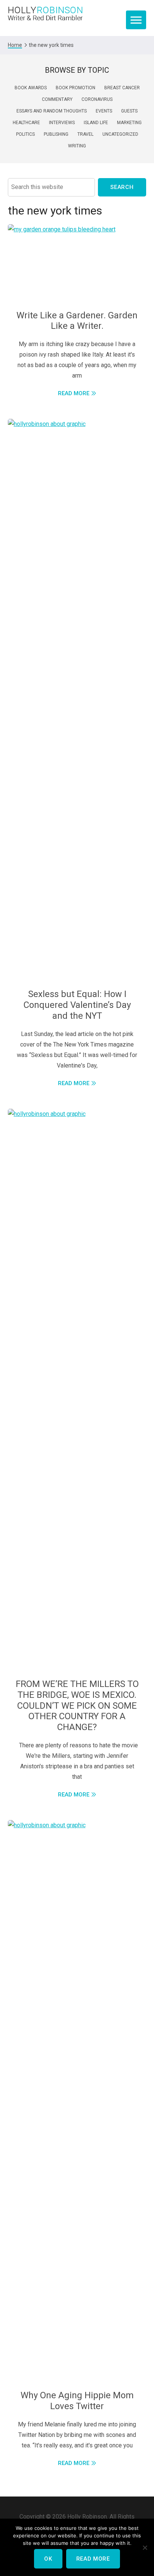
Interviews (62, 123)
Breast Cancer (122, 88)
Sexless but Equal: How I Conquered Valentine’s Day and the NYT (77, 1005)
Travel (85, 134)
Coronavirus (97, 99)
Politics (25, 134)
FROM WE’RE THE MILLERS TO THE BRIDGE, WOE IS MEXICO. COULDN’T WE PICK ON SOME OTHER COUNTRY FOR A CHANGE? (77, 1706)
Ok (48, 2559)
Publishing (56, 134)
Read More (74, 393)
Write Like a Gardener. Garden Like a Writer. (77, 321)
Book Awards (31, 88)
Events (104, 111)
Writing (77, 146)
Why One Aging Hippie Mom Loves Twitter (77, 2401)
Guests (129, 111)
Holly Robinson (45, 14)
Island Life (96, 123)
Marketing (129, 123)
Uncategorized (120, 134)
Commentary (57, 99)
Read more (93, 2559)
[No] (145, 2548)
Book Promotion (76, 88)
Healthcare (26, 123)
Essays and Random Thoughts (52, 111)
